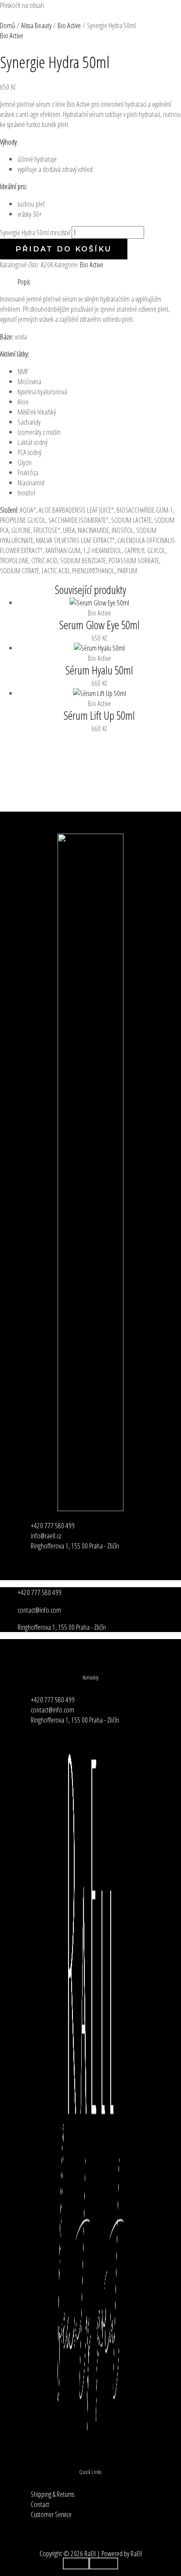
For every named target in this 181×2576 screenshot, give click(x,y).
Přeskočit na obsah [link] (22, 5)
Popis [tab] (24, 282)
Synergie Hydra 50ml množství (35, 232)
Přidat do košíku (64, 249)
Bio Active (92, 264)
